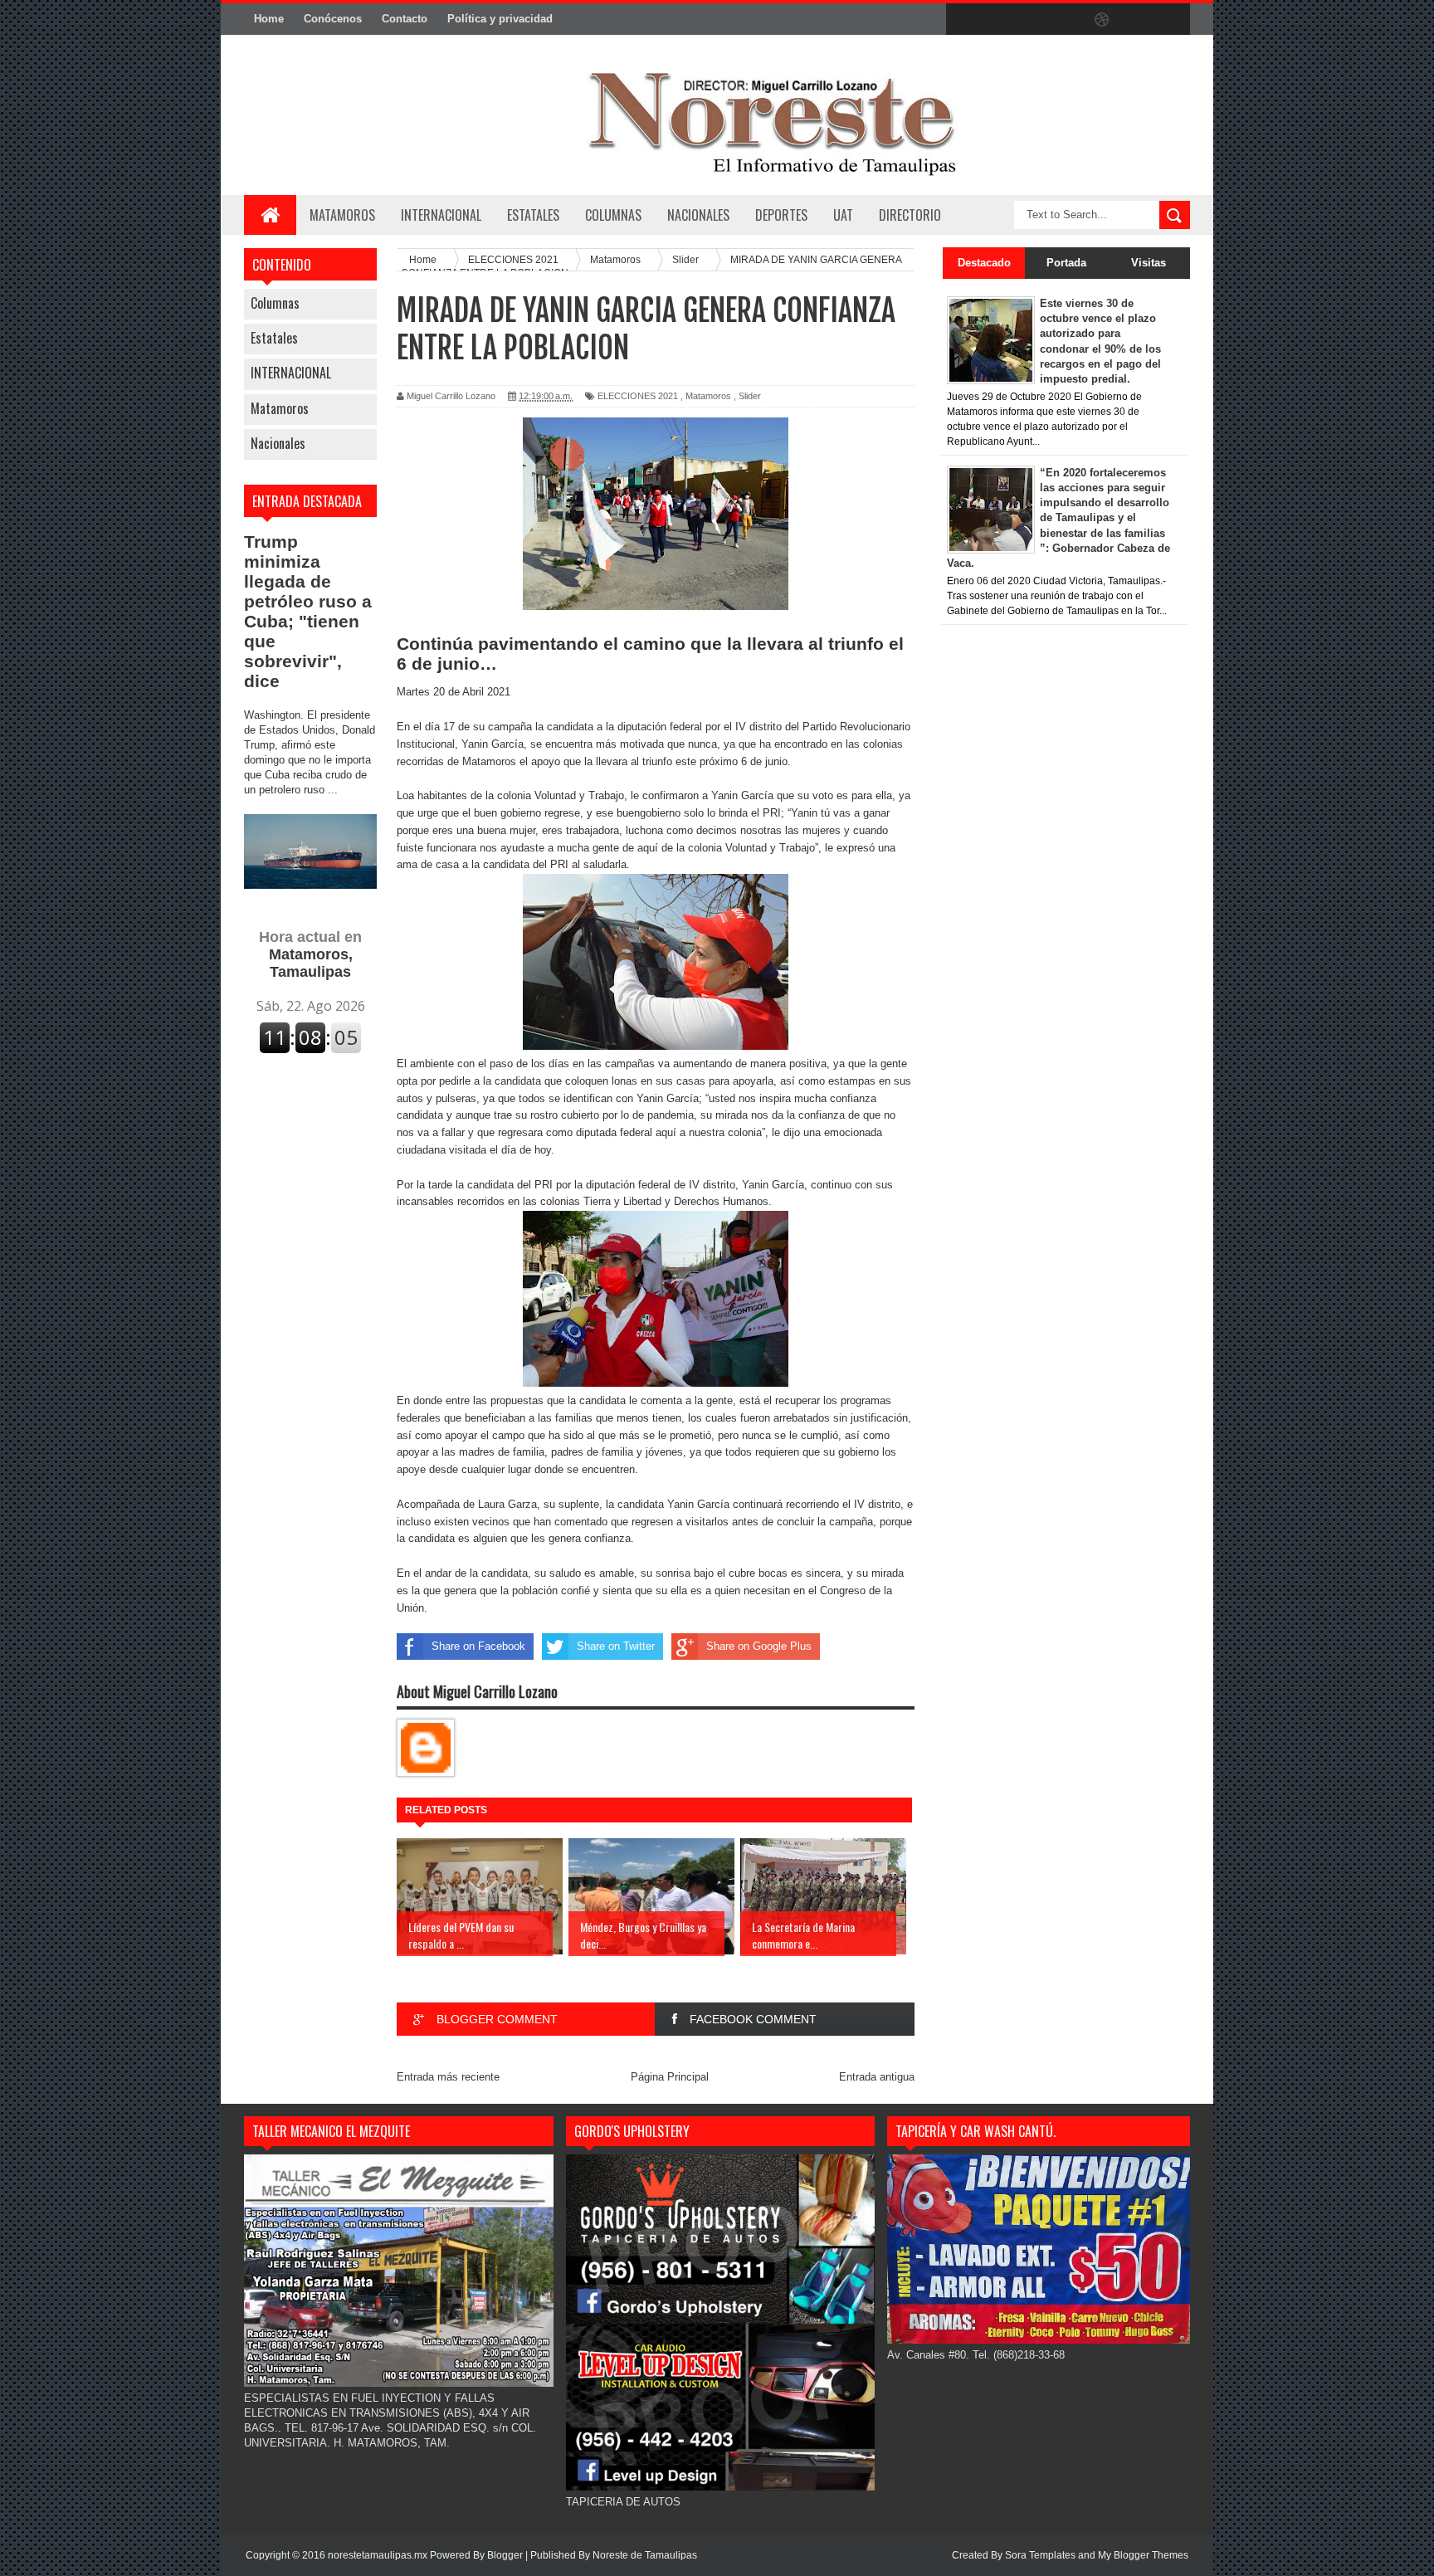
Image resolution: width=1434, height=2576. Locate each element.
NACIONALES (698, 215)
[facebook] (963, 20)
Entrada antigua (877, 2077)
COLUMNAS (613, 215)
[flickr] (1067, 20)
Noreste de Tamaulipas (645, 2555)
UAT (843, 215)
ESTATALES (533, 215)
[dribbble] (1102, 20)
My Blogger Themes (1143, 2555)
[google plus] (1172, 20)
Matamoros (342, 215)
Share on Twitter (616, 1646)
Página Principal (670, 2077)
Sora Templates (1040, 2555)
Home (269, 19)
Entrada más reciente (448, 2077)
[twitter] (997, 20)
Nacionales (278, 443)
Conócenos (333, 19)
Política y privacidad (500, 19)
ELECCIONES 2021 (638, 396)
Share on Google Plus (759, 1646)
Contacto (405, 19)
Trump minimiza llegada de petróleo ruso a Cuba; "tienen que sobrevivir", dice (308, 611)
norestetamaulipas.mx (379, 2555)
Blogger (505, 2555)
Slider (750, 396)
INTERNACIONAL (441, 215)
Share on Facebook (478, 1646)
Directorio (910, 215)
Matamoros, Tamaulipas (310, 954)
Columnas (275, 303)
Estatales (274, 338)
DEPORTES (781, 215)
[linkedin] (1137, 20)
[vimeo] (1032, 20)
